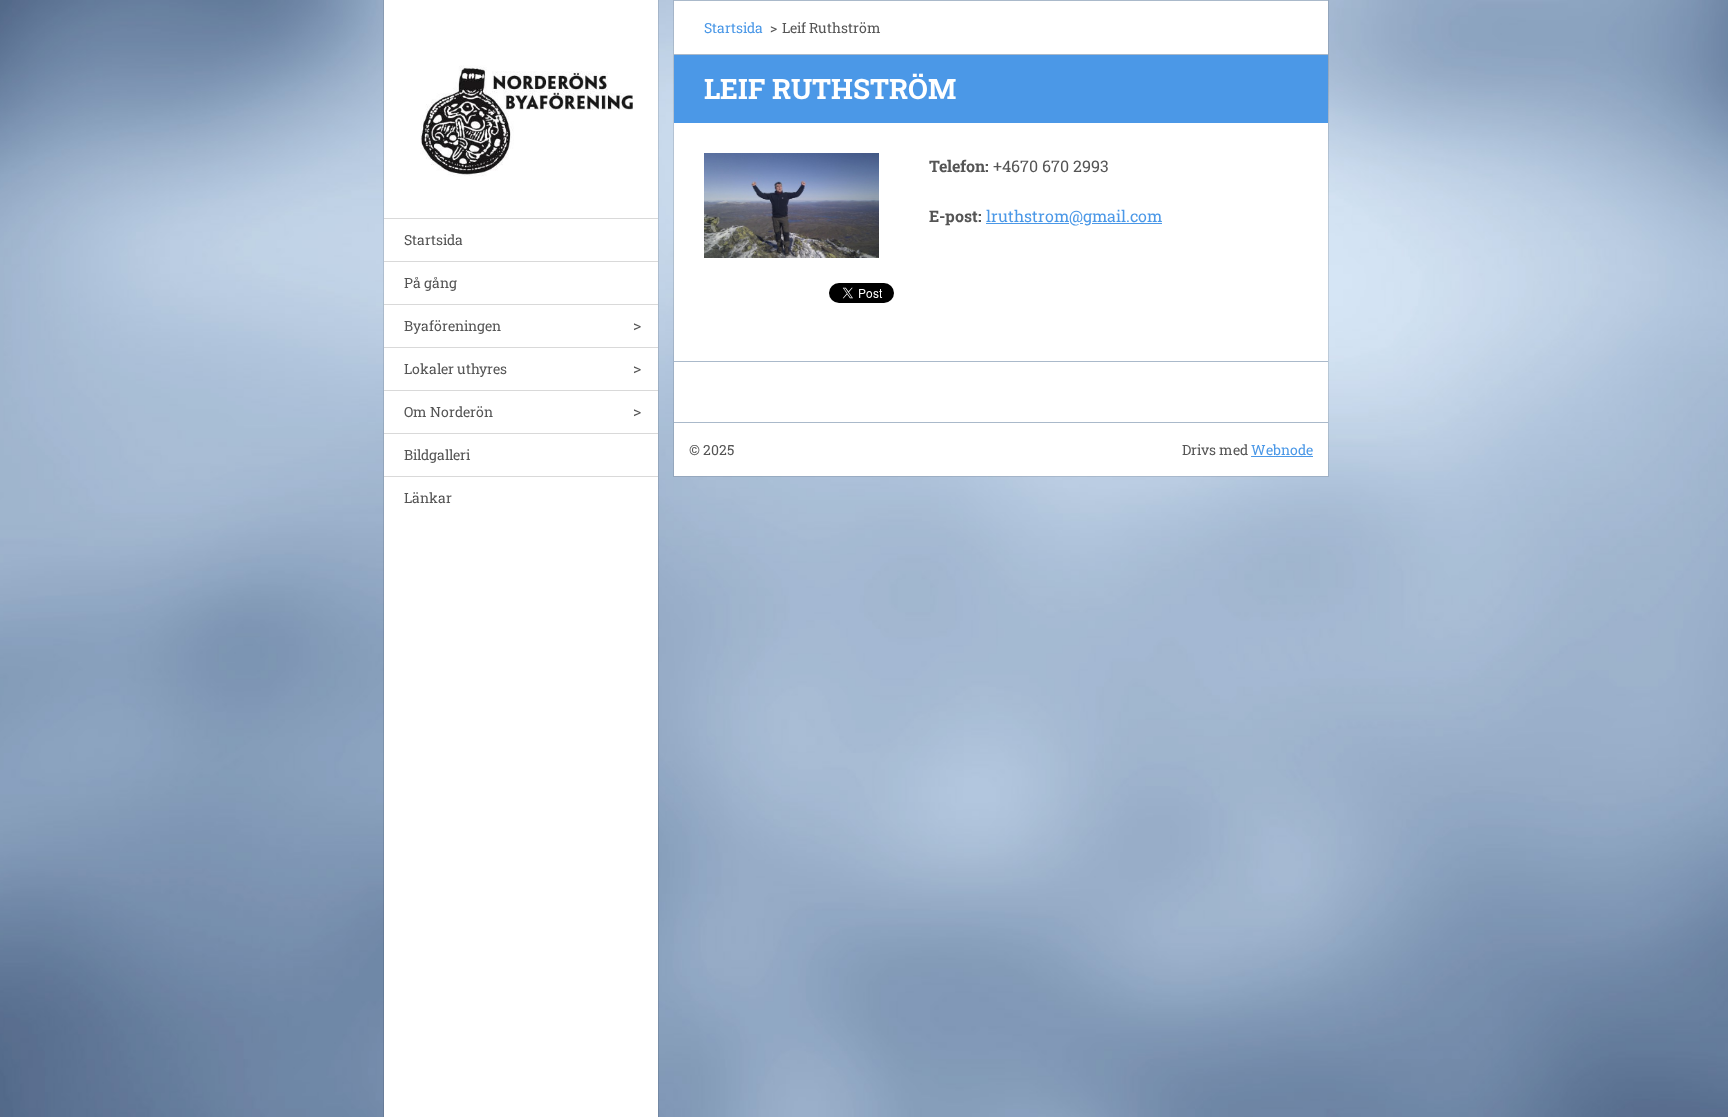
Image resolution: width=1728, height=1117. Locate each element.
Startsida (433, 239)
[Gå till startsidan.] (521, 96)
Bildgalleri (437, 454)
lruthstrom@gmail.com (1074, 215)
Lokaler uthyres (455, 368)
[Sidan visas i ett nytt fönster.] (791, 205)
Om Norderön (448, 411)
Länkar (428, 497)
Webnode (1282, 449)
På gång (430, 282)
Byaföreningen (452, 325)
